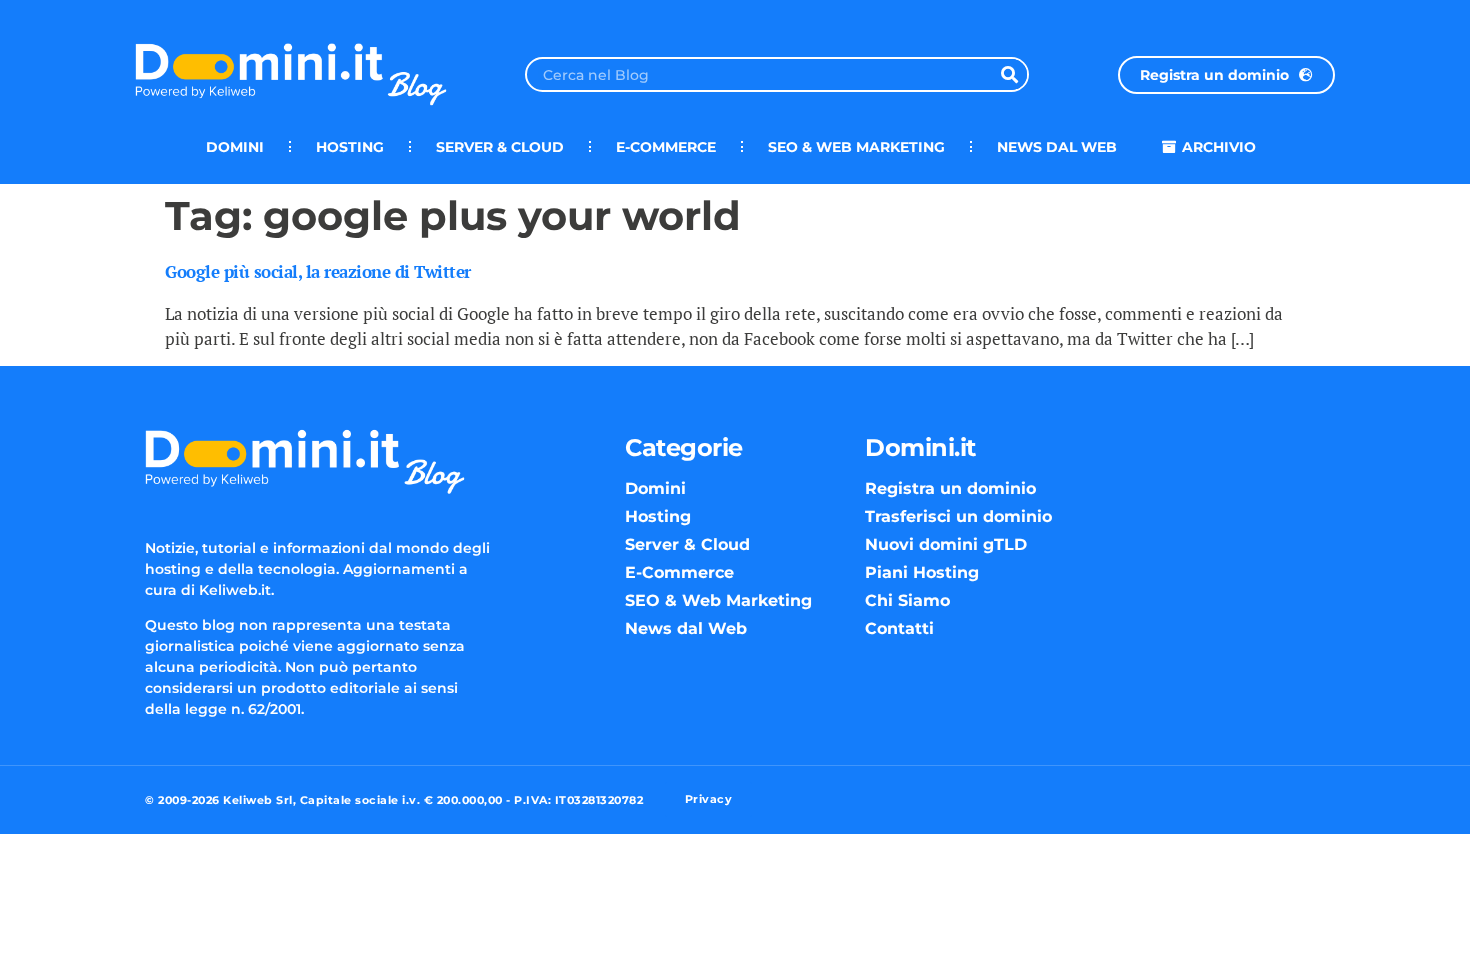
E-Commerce (666, 147)
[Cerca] (1009, 74)
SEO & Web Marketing (856, 147)
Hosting (350, 147)
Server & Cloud (500, 147)
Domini (235, 147)
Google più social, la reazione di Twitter (318, 271)
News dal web (1057, 147)
